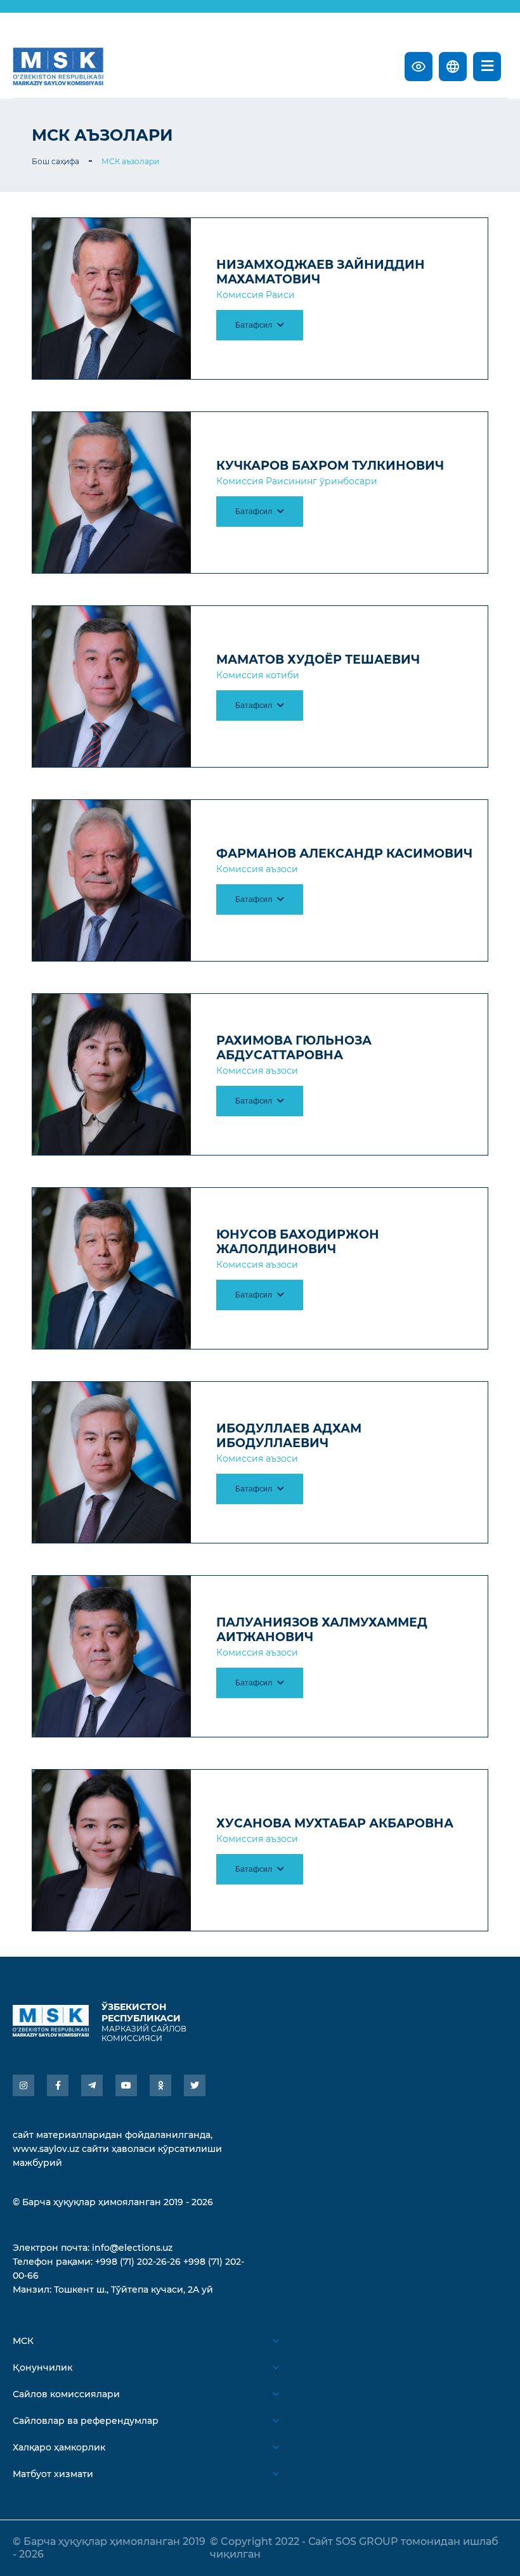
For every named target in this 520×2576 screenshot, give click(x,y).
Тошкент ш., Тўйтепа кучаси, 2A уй (133, 2289)
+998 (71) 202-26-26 (138, 2262)
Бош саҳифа (55, 161)
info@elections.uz (132, 2248)
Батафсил (255, 325)
